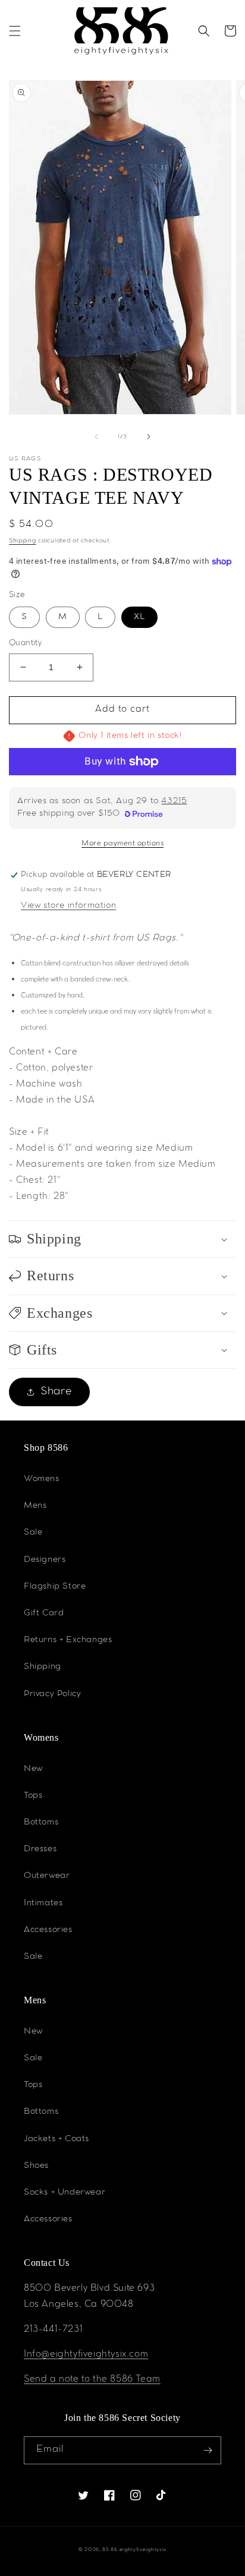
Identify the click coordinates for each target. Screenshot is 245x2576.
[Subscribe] (208, 2450)
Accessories (48, 1930)
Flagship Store (55, 1587)
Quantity (25, 644)
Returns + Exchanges (68, 1640)
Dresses (40, 1849)
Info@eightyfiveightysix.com (86, 2355)
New (33, 1769)
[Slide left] (96, 437)
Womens (42, 1479)
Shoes (36, 2166)
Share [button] (56, 1392)
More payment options (122, 844)
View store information (68, 906)
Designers (45, 1560)
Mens (35, 1506)
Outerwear (47, 1876)
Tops (33, 1796)
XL (139, 617)
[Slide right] (149, 437)
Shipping (23, 541)
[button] (15, 31)
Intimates (43, 1903)
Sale (33, 1533)
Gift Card (44, 1614)
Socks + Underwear (65, 2193)
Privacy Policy (52, 1694)
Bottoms (41, 1823)
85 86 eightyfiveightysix (134, 2550)
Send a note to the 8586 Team (92, 2380)
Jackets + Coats (56, 2139)
